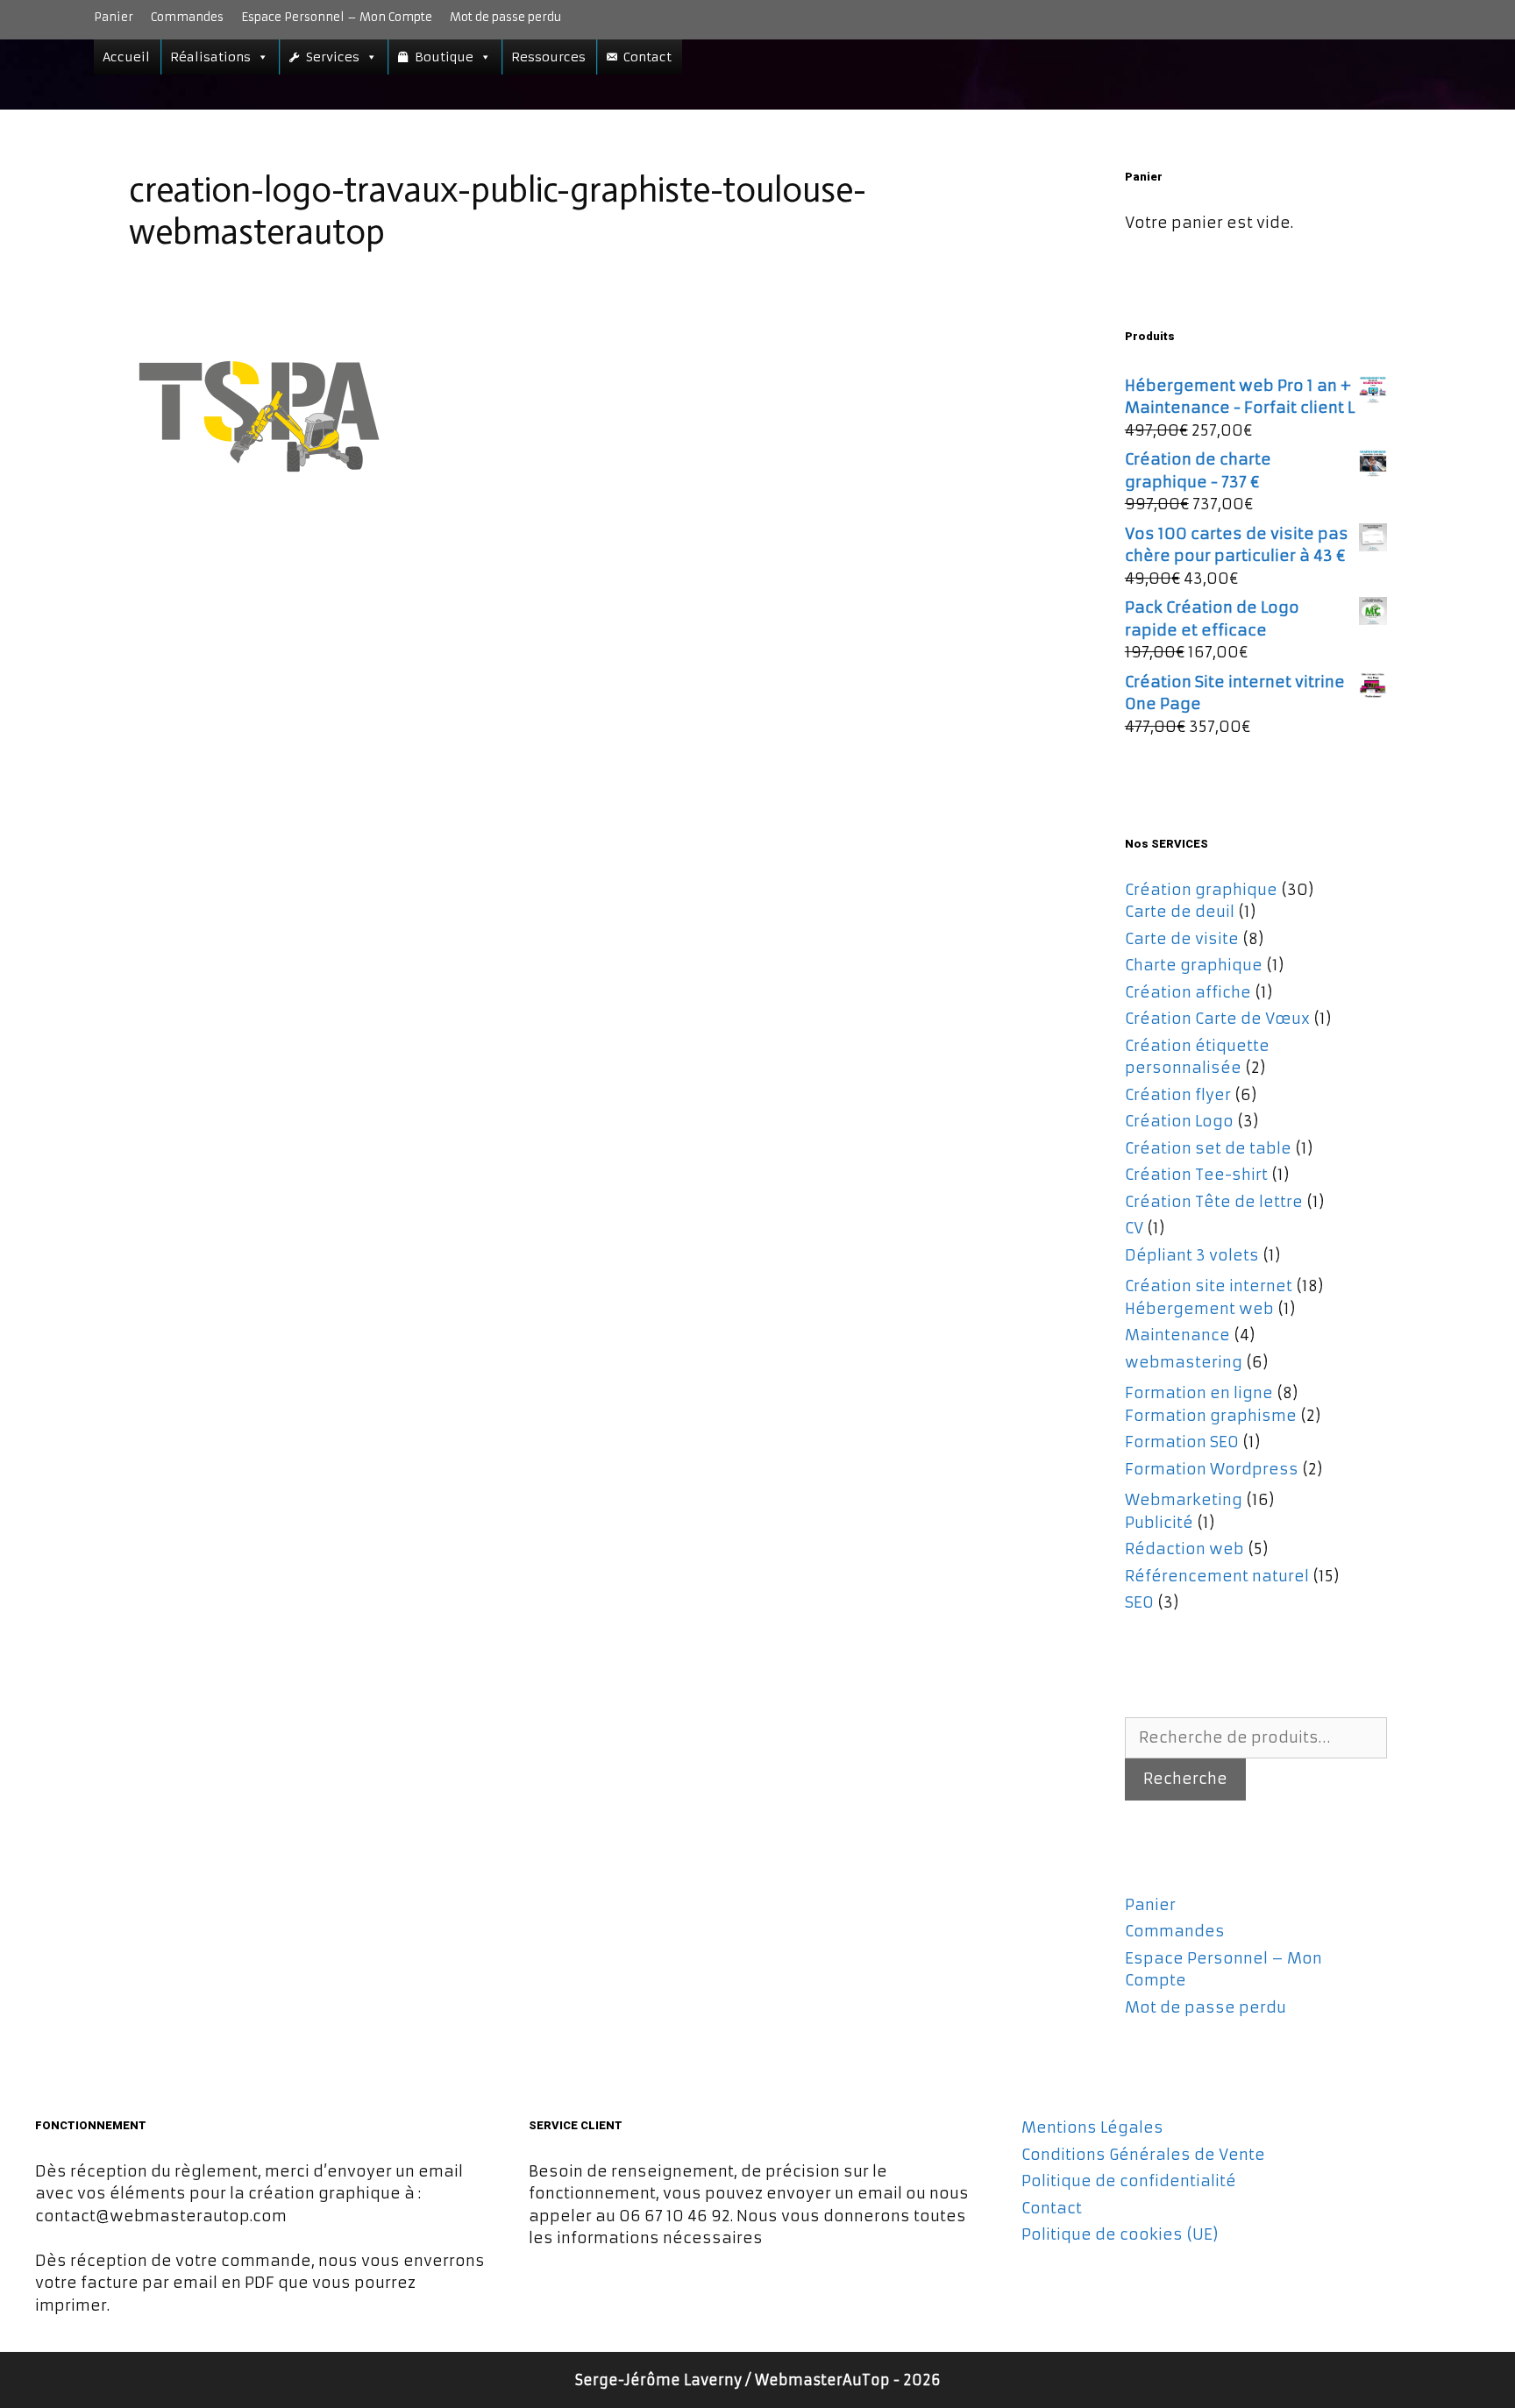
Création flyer (1178, 1095)
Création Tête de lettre (1214, 1202)
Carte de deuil (1180, 912)
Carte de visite (1182, 939)
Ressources (548, 57)
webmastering (1184, 1362)
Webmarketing (1184, 1500)
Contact (647, 57)
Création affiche (1188, 992)
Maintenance (1177, 1335)
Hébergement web (1199, 1309)
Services (333, 57)
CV (1134, 1228)
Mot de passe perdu (505, 17)
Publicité (1159, 1523)
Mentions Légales (1092, 2127)
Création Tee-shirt (1196, 1175)
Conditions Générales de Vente (1143, 2155)
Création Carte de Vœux (1217, 1019)
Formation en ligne (1199, 1393)
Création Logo (1179, 1121)
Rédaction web (1184, 1549)
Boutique (444, 57)
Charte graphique (1194, 965)
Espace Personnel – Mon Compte (337, 17)
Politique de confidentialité (1129, 2181)
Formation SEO (1182, 1442)
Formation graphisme (1211, 1416)
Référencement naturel (1217, 1576)
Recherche (1185, 1779)
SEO (1139, 1602)
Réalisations (210, 57)
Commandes (187, 17)
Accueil (126, 57)
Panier (114, 17)
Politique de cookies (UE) (1120, 2234)
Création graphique (1201, 890)
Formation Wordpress (1212, 1469)
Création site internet (1209, 1286)
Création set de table (1208, 1148)
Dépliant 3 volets (1192, 1255)
